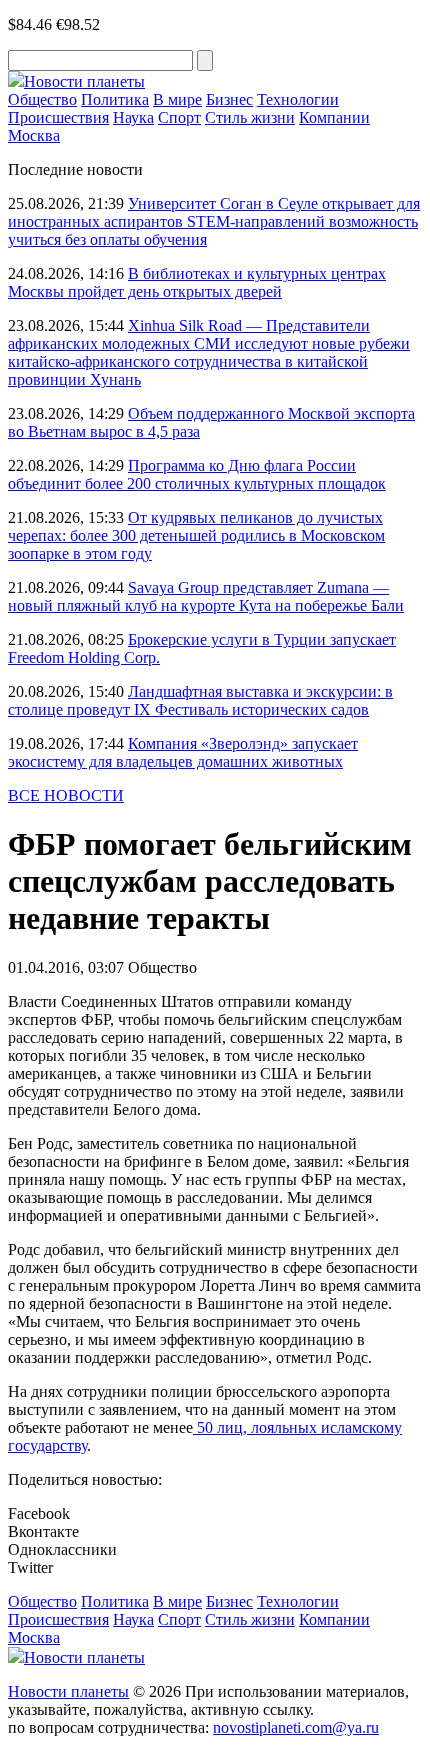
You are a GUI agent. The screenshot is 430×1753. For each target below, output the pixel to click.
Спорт (179, 117)
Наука (133, 117)
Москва (34, 135)
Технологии (298, 99)
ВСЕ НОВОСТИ (66, 795)
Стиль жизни (250, 117)
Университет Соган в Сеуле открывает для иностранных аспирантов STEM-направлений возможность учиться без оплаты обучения (214, 221)
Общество (42, 99)
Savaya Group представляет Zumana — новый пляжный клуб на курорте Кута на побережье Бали (206, 596)
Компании (334, 117)
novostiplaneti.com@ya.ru (296, 1727)
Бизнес (229, 99)
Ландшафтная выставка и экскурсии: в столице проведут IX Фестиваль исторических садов (200, 700)
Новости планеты (68, 1691)
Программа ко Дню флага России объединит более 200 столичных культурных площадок (197, 474)
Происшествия (58, 117)
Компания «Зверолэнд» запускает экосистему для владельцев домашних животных (183, 752)
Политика (115, 99)
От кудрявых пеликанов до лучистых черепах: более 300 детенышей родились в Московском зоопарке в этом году (196, 535)
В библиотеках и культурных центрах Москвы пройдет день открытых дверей (197, 282)
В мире (177, 99)
